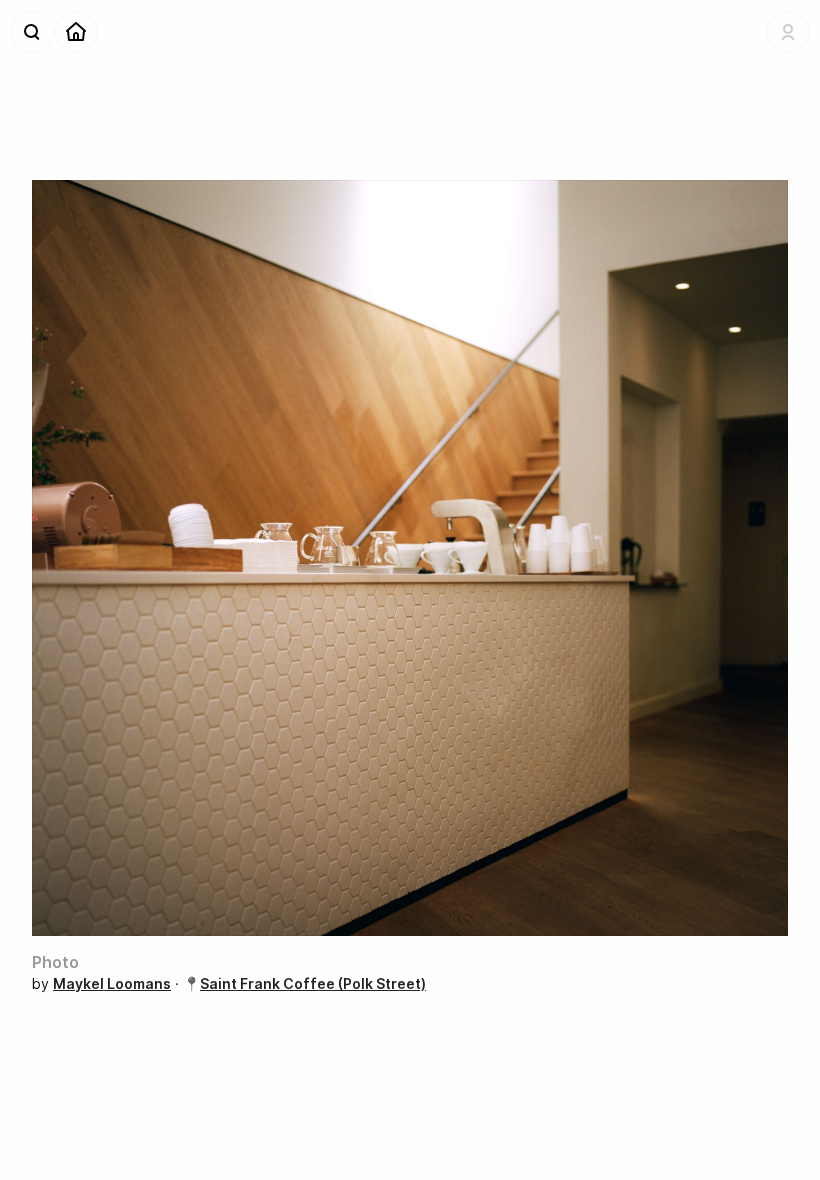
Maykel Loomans (112, 983)
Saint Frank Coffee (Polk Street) (313, 983)
